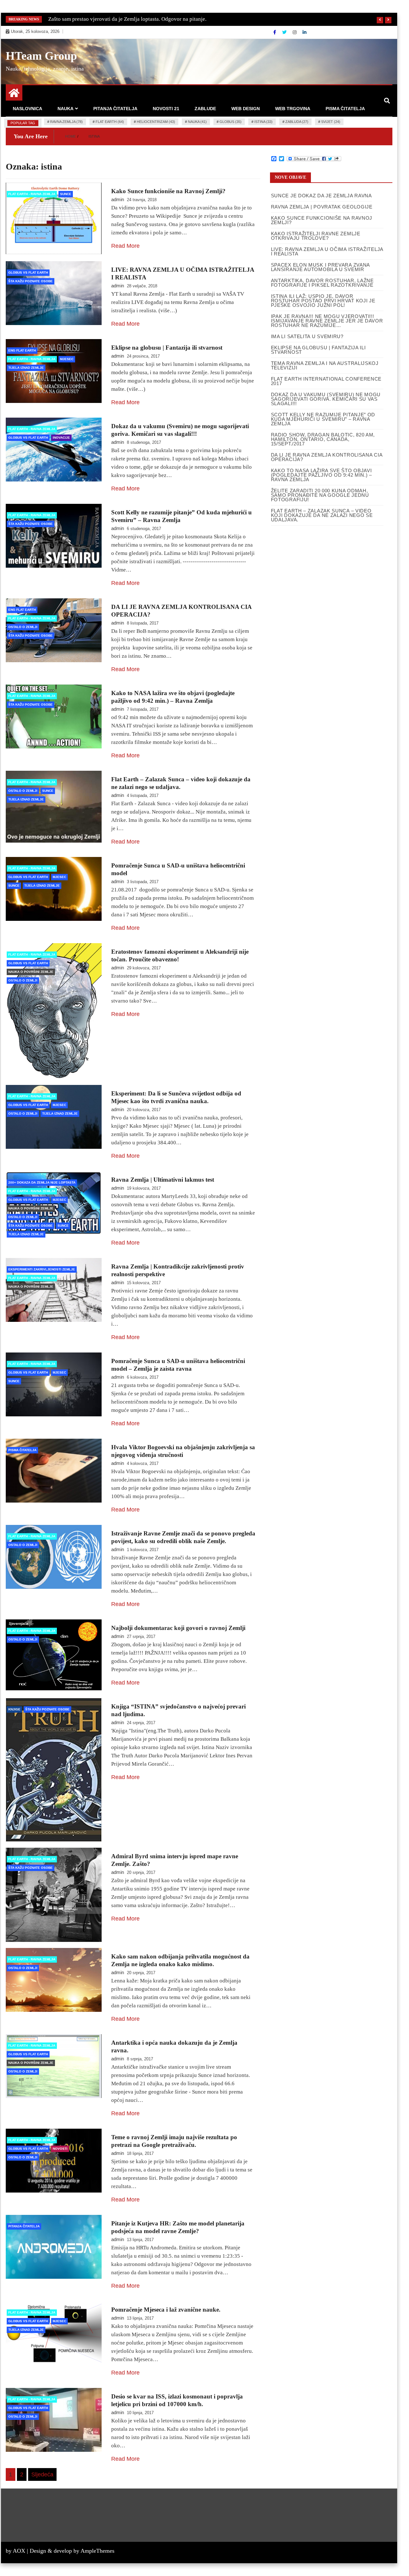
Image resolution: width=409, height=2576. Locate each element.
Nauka (66, 109)
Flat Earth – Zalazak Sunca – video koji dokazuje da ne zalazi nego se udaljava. (322, 515)
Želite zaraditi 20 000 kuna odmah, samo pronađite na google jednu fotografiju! (320, 495)
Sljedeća (42, 2474)
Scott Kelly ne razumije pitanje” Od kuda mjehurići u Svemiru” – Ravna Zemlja (323, 419)
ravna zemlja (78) (66, 122)
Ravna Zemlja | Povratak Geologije (322, 207)
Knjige (14, 1709)
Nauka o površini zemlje (31, 972)
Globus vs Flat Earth (28, 273)
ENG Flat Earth (22, 350)
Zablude (205, 109)
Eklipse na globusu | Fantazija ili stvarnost (167, 348)
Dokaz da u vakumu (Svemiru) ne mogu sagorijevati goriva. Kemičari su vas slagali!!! (326, 399)
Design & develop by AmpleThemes (72, 2551)
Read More (125, 246)
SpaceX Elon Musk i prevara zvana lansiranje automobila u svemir (320, 267)
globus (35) (231, 122)
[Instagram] (295, 32)
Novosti (60, 2149)
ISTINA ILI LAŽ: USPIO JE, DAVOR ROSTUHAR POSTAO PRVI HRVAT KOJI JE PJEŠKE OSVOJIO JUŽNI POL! (323, 301)
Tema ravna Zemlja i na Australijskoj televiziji (325, 365)
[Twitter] (285, 32)
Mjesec (67, 359)
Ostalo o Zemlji (23, 627)
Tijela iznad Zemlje (26, 368)
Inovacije (61, 438)
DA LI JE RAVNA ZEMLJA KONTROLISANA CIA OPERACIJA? (327, 457)
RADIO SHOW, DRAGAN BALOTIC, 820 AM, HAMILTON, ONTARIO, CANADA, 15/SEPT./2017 (323, 439)
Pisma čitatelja (345, 109)
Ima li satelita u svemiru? (307, 336)
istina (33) (263, 122)
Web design (246, 109)
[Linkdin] (305, 32)
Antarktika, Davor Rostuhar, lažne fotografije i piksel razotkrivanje (322, 283)
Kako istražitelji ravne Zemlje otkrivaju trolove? (316, 236)
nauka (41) (197, 122)
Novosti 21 (166, 109)
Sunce (66, 194)
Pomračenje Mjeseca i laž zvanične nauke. (166, 2310)
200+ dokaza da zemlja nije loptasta (42, 1182)
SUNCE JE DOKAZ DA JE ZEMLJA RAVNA (321, 196)
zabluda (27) (297, 122)
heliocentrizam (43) (156, 122)
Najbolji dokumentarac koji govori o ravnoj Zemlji (178, 1628)
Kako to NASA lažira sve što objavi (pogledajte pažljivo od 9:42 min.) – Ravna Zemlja (321, 475)
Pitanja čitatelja (115, 109)
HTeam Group (41, 56)
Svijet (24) (331, 122)
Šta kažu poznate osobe (31, 281)
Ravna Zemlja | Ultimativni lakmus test (163, 1180)
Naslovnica (27, 109)
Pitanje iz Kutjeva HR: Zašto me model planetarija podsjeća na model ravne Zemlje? (143, 19)
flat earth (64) (110, 122)
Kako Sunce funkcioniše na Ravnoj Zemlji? (168, 191)
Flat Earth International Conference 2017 (326, 381)
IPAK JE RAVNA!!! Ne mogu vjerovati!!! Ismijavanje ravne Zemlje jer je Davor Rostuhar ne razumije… (327, 321)
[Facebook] (275, 32)
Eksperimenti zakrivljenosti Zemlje (42, 1269)
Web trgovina (293, 109)
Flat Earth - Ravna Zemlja (32, 194)
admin (118, 199)
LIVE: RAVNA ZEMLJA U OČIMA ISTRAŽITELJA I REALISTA (327, 251)
